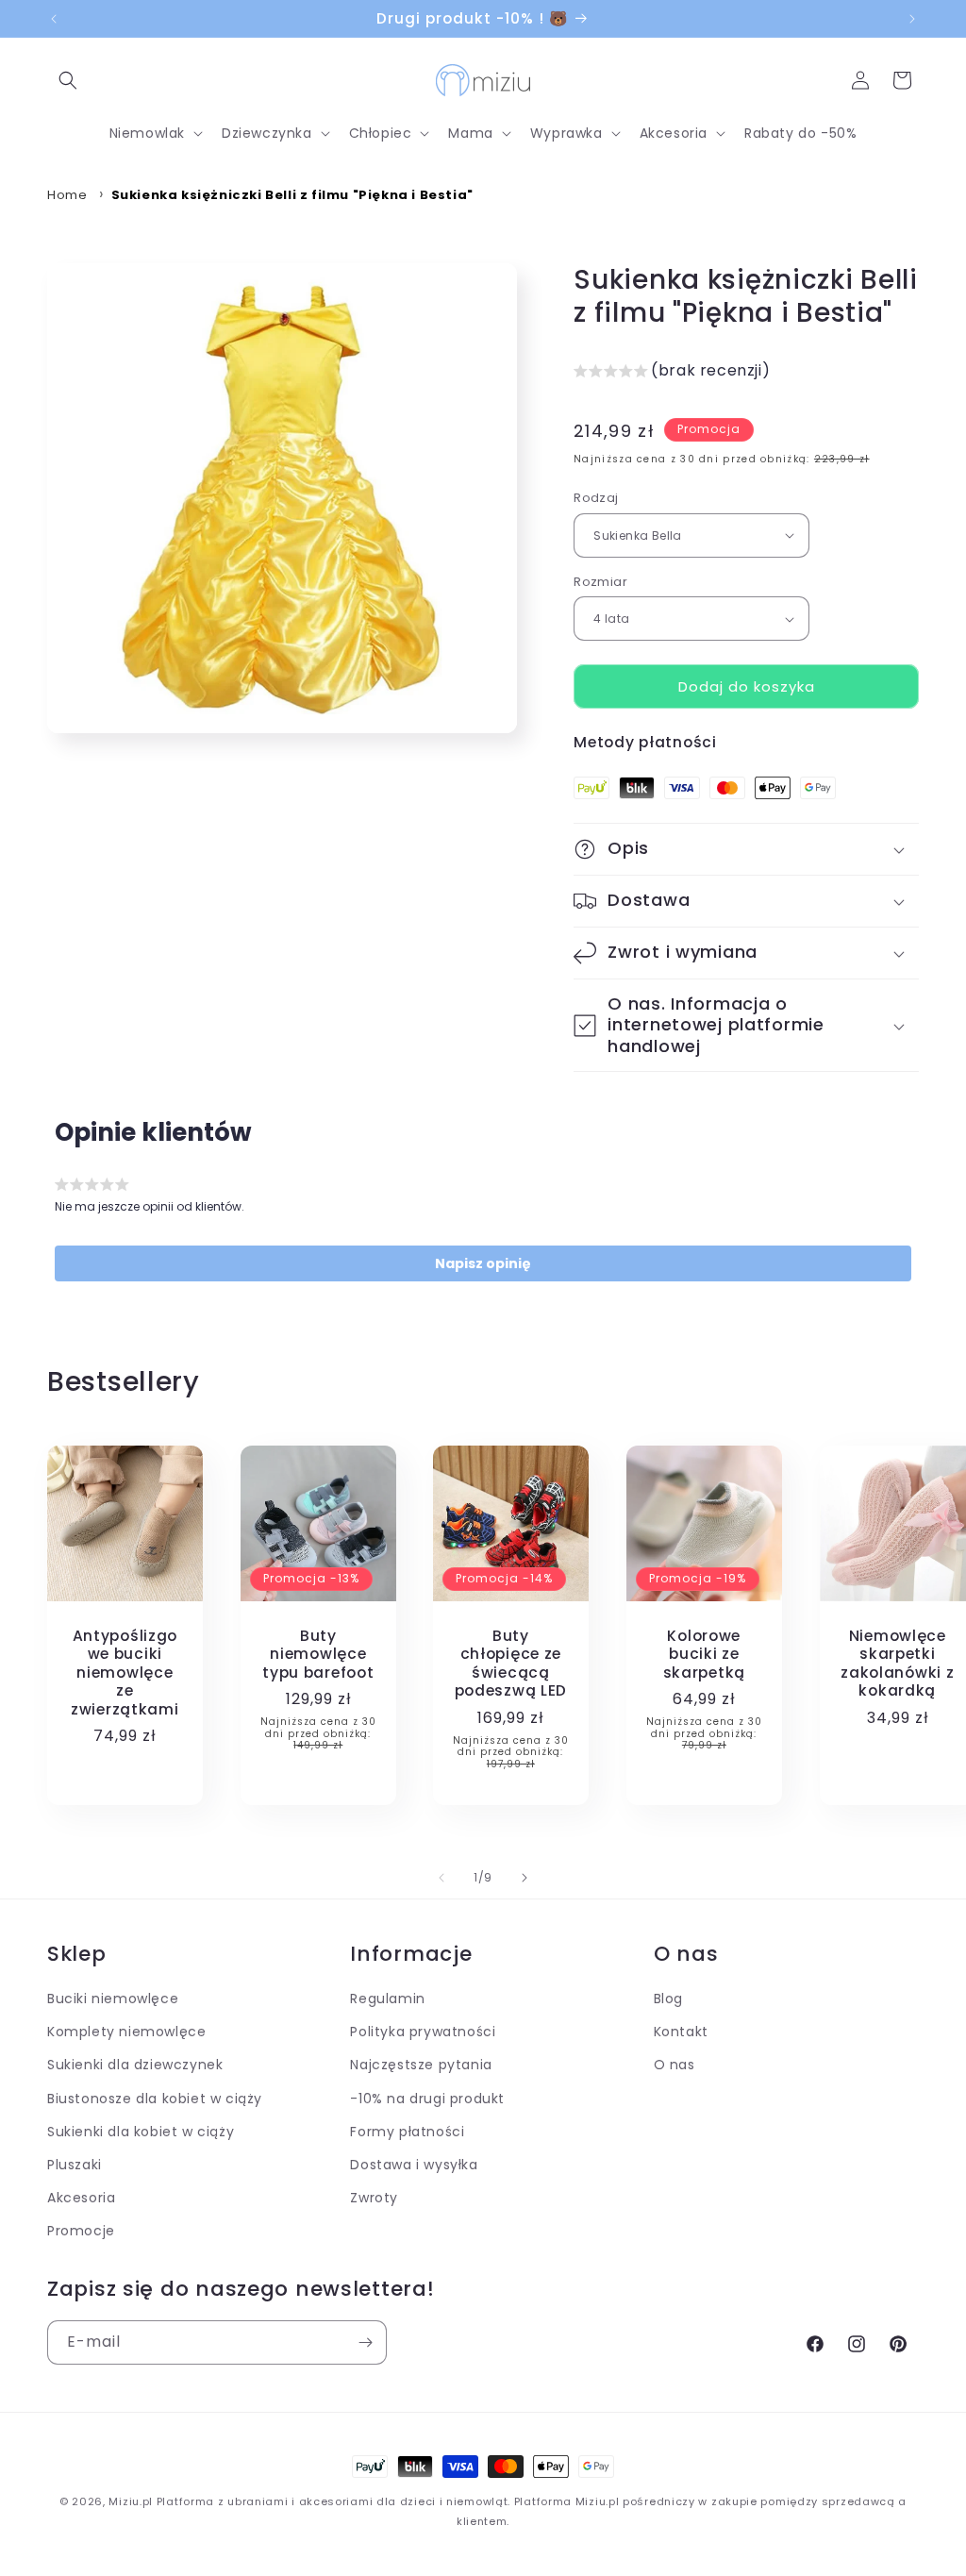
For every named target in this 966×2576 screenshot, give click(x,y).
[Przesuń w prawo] (525, 1878)
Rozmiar (600, 582)
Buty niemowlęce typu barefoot (318, 1654)
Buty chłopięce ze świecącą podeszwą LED (511, 1664)
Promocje (81, 2231)
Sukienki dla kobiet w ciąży (141, 2132)
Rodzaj (596, 498)
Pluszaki (75, 2165)
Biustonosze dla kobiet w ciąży (155, 2099)
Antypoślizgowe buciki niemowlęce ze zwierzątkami (125, 1673)
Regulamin (387, 1999)
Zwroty (374, 2198)
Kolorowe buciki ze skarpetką (704, 1654)
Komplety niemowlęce (126, 2032)
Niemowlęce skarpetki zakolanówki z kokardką (897, 1664)
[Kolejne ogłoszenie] (912, 19)
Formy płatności (407, 2132)
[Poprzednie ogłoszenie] (54, 19)
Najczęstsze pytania (421, 2065)
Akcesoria (81, 2198)
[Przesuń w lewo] (441, 1878)
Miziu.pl (131, 2501)
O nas (675, 2065)
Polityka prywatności (423, 2032)
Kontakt (681, 2032)
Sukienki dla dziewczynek (135, 2065)
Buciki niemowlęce (113, 1999)
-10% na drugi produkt (427, 2099)
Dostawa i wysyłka (414, 2165)
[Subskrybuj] (365, 2342)
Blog (668, 1999)
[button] (68, 80)
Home (67, 195)
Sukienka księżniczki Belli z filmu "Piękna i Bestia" (292, 195)
